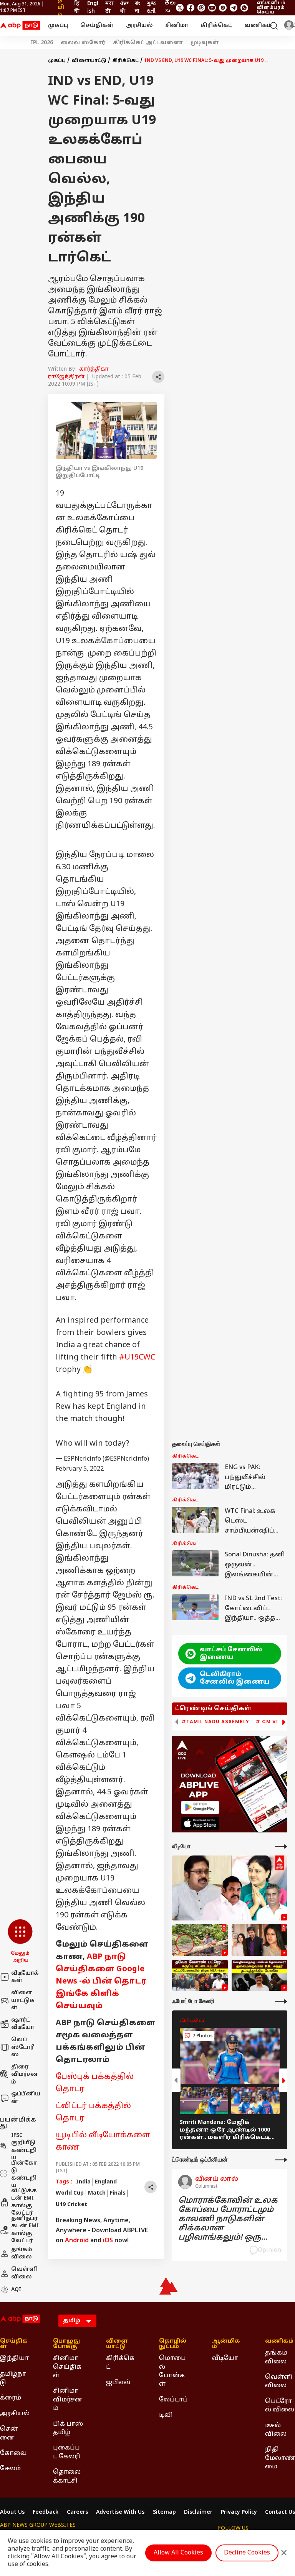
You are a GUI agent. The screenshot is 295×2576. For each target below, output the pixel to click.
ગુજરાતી (151, 7)
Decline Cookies (247, 2553)
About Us (12, 2513)
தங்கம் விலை (22, 2254)
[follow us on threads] (201, 8)
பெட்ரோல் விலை (280, 2406)
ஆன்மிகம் (226, 2344)
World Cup (70, 2193)
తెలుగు (170, 7)
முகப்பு (58, 26)
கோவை (13, 2453)
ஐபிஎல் (118, 2383)
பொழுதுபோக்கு (66, 2344)
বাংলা (137, 7)
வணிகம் (258, 26)
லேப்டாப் (173, 2400)
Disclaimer (198, 2513)
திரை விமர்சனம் (25, 2075)
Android (77, 2241)
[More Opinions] (281, 2160)
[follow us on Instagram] (223, 8)
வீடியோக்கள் (25, 1977)
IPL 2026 (42, 43)
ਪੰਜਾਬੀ (124, 7)
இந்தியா (14, 2358)
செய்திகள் (97, 26)
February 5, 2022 (80, 1469)
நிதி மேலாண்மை (280, 2458)
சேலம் (10, 2469)
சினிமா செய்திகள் (67, 2367)
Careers (77, 2513)
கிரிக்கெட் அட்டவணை (148, 43)
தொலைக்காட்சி (67, 2476)
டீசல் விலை (276, 2430)
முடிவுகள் (205, 43)
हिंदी (77, 7)
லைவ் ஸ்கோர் (83, 43)
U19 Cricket (71, 2205)
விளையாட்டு (89, 61)
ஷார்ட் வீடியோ (23, 2024)
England (106, 2182)
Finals (118, 2193)
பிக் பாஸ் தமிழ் (68, 2428)
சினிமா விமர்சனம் (68, 2400)
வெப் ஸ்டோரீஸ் (23, 2047)
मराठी (110, 7)
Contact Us (280, 2513)
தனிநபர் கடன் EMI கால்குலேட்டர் (25, 2230)
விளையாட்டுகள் (23, 2000)
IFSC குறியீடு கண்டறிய (24, 2147)
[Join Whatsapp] (244, 8)
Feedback (46, 2513)
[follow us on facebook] (191, 8)
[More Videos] (281, 1846)
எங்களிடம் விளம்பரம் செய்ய (271, 8)
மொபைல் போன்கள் (172, 2371)
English (93, 7)
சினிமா (177, 26)
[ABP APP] (200, 1807)
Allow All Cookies (178, 2553)
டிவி (166, 2415)
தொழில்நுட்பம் (173, 2344)
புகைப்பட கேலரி (67, 2452)
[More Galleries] (281, 2001)
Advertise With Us (120, 2513)
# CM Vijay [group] (272, 1722)
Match (97, 2193)
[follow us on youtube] (212, 8)
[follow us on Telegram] (234, 8)
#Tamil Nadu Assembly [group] (215, 1722)
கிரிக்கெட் (216, 26)
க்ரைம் (11, 2398)
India (83, 2182)
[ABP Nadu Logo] (20, 26)
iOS (108, 2241)
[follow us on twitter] (180, 8)
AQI (16, 2290)
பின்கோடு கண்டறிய (24, 2175)
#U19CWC (137, 1358)
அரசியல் (139, 26)
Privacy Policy (239, 2513)
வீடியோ (225, 2358)
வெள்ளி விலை (24, 2273)
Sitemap (164, 2513)
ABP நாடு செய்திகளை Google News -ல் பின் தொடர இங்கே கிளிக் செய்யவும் (101, 1982)
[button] (20, 1942)
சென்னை (9, 2433)
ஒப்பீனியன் (26, 2098)
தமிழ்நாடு (13, 2378)
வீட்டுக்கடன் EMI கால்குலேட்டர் (24, 2202)
